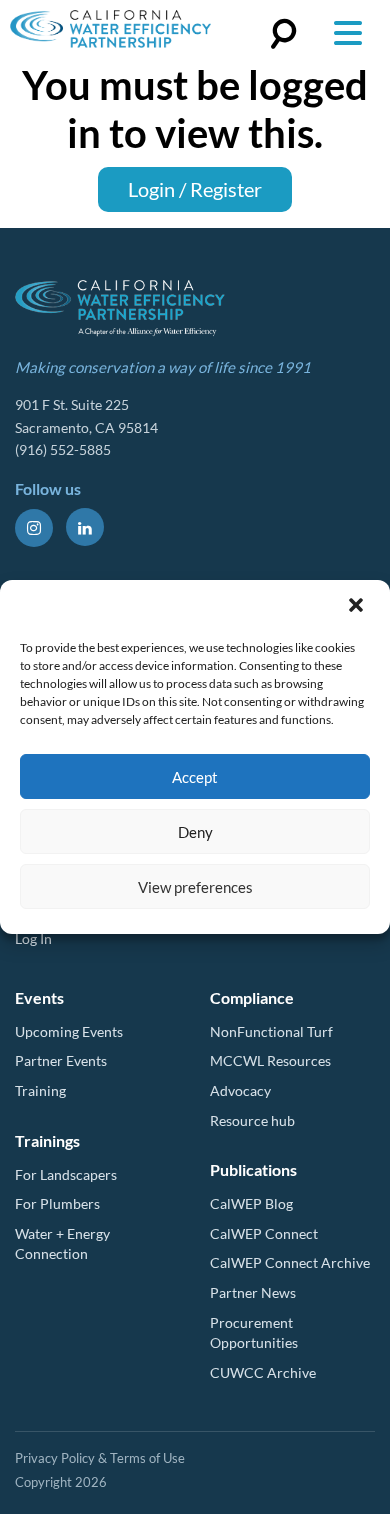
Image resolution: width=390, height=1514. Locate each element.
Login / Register (195, 189)
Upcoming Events (69, 1031)
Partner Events (61, 1060)
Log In (33, 938)
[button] (358, 607)
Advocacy (240, 1090)
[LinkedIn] (85, 527)
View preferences (195, 887)
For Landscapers (66, 1174)
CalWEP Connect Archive (290, 1262)
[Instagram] (34, 528)
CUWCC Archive (263, 1372)
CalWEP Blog (251, 1203)
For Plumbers (57, 1203)
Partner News (253, 1292)
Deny (195, 832)
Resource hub (252, 1120)
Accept (195, 777)
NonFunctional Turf (271, 1031)
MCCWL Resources (270, 1060)
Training (40, 1090)
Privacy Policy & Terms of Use (100, 1458)
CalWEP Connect (264, 1233)
